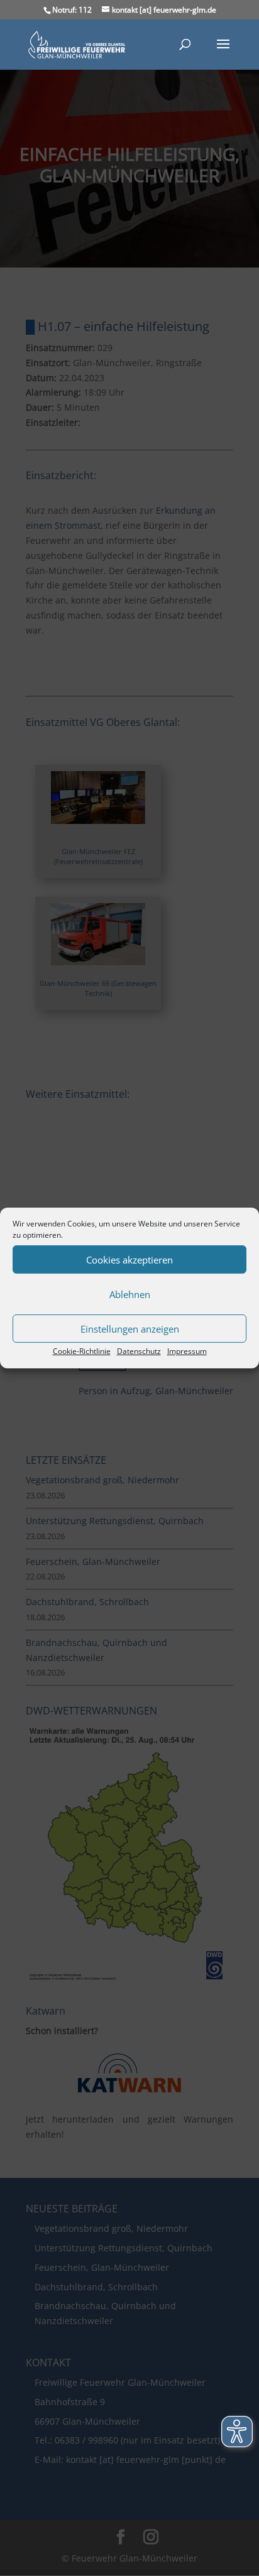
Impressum (187, 1351)
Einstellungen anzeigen (130, 1329)
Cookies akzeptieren (129, 1260)
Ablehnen (130, 1294)
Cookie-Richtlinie (82, 1351)
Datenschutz (139, 1351)
